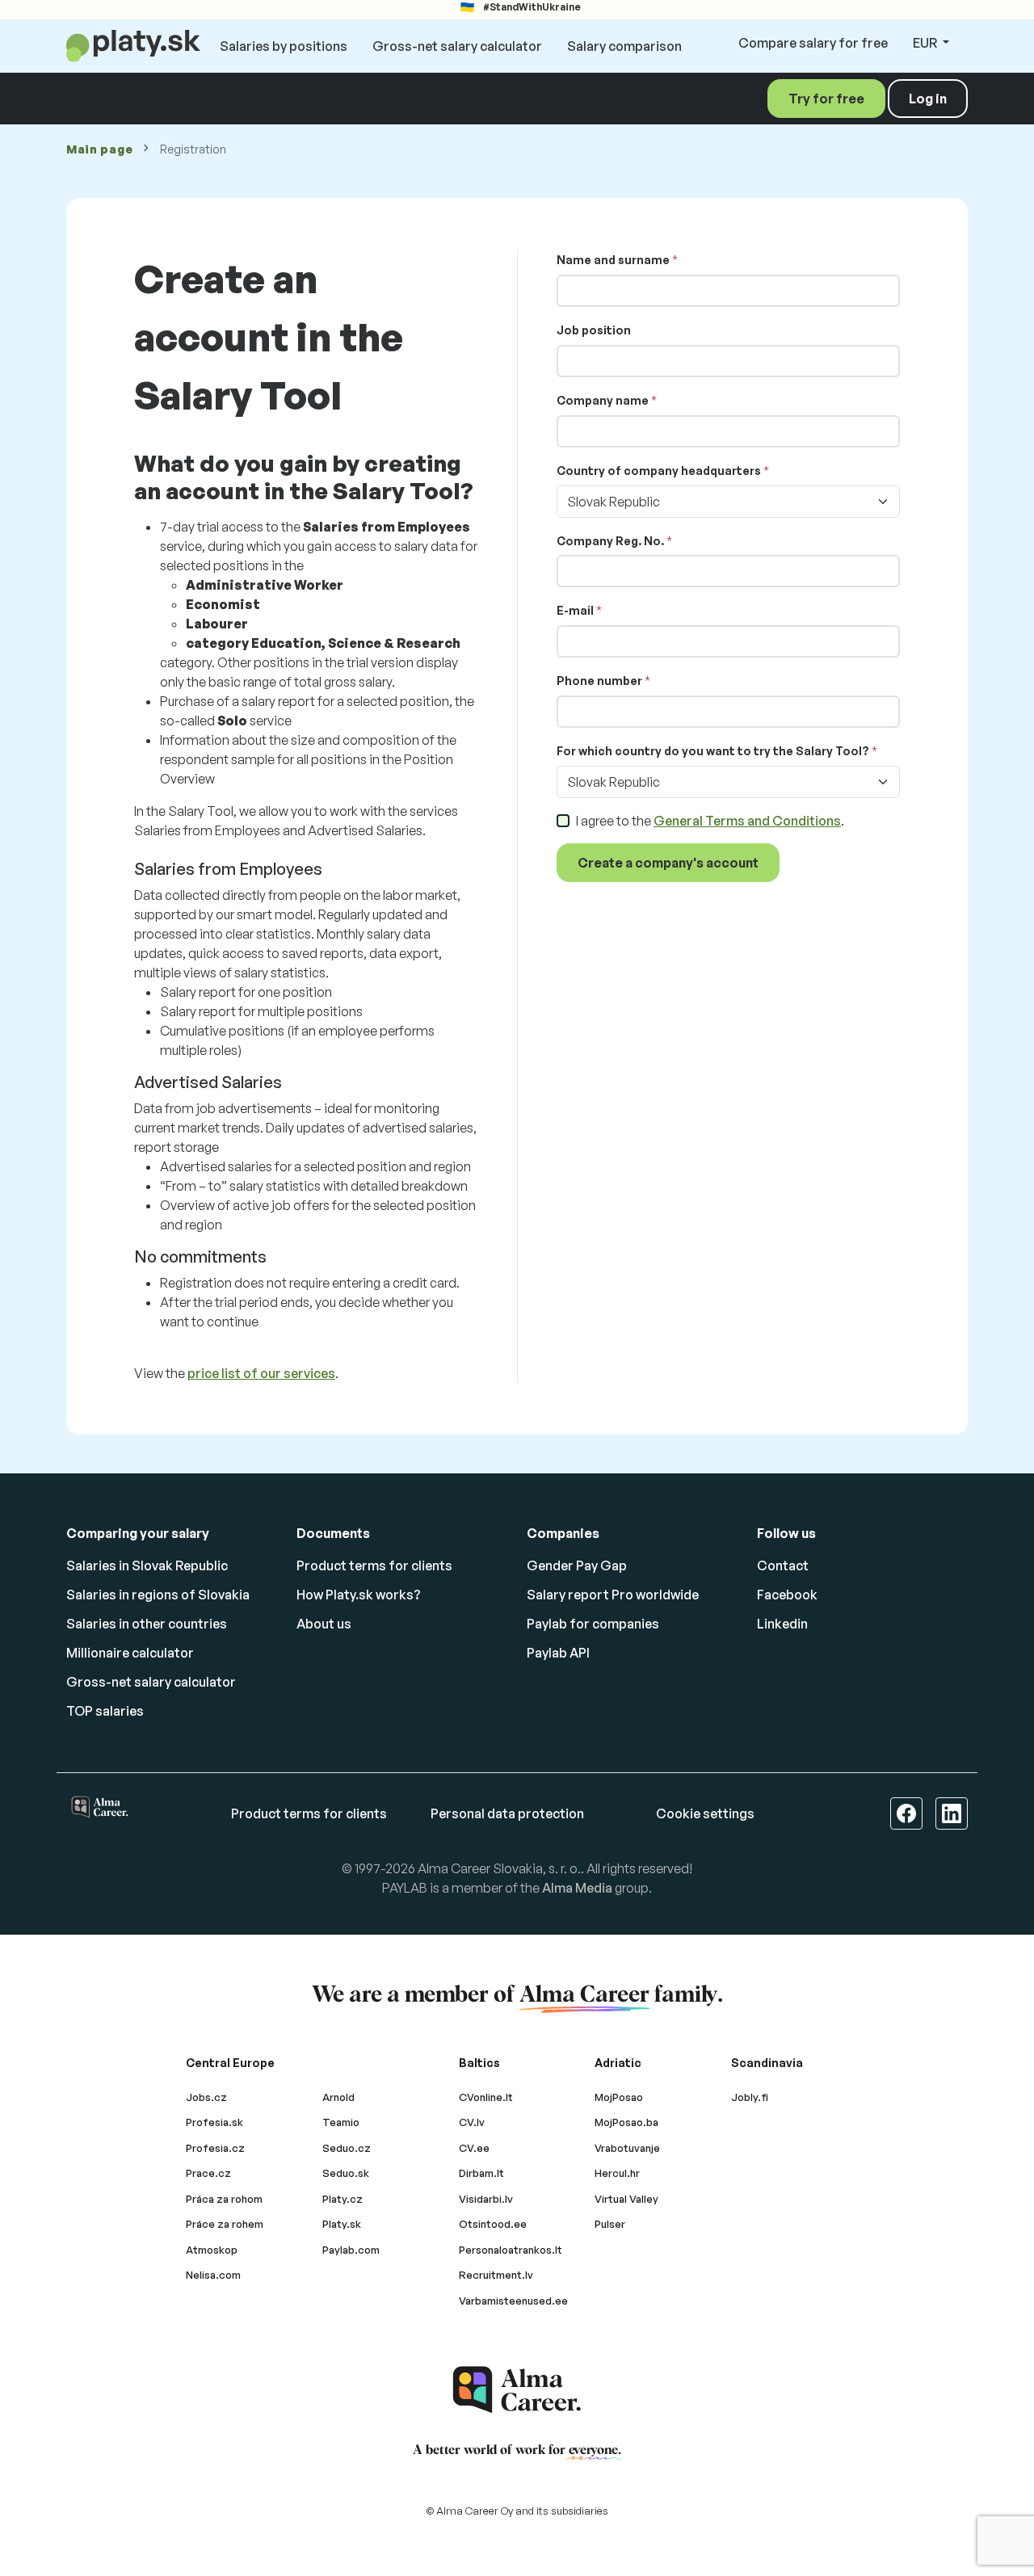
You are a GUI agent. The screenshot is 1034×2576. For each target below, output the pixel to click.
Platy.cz (343, 2199)
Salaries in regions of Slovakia (158, 1595)
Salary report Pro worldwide (613, 1595)
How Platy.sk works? (359, 1595)
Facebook (787, 1595)
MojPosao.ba (626, 2122)
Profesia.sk (214, 2122)
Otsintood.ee (493, 2224)
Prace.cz (208, 2173)
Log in (928, 99)
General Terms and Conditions (747, 821)
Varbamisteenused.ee (513, 2301)
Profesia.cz (215, 2148)
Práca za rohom (224, 2199)
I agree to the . (710, 821)
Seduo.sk (346, 2173)
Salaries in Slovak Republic (147, 1565)
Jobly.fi (750, 2097)
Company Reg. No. (610, 541)
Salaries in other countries (147, 1624)
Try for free (826, 99)
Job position (594, 330)
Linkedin (782, 1624)
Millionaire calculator (130, 1653)
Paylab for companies (593, 1624)
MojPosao (619, 2097)
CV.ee (474, 2148)
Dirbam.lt (481, 2173)
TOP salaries (105, 1711)
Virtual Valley (626, 2199)
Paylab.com (351, 2250)
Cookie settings (705, 1813)
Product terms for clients (374, 1565)
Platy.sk (342, 2224)
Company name (603, 400)
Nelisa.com (213, 2275)
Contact (783, 1565)
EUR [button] (926, 43)
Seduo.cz (347, 2148)
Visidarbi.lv (486, 2199)
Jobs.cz (206, 2097)
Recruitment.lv (496, 2275)
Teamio (341, 2122)
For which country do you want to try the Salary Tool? (713, 751)
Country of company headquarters (659, 471)
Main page (99, 149)
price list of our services (261, 1373)
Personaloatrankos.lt (511, 2250)
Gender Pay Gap (577, 1565)
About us (324, 1624)
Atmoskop (212, 2250)
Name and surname (613, 260)
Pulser (610, 2224)
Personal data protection (507, 1813)
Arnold (338, 2097)
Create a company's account (668, 863)
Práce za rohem (225, 2224)
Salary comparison (624, 46)
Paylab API (558, 1653)
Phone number (599, 681)
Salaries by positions (284, 46)
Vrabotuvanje (627, 2148)
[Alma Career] (517, 2390)
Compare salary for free (813, 43)
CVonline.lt (486, 2097)
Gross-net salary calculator (457, 46)
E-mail (575, 610)
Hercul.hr (617, 2173)
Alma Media (577, 1888)
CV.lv (472, 2122)
